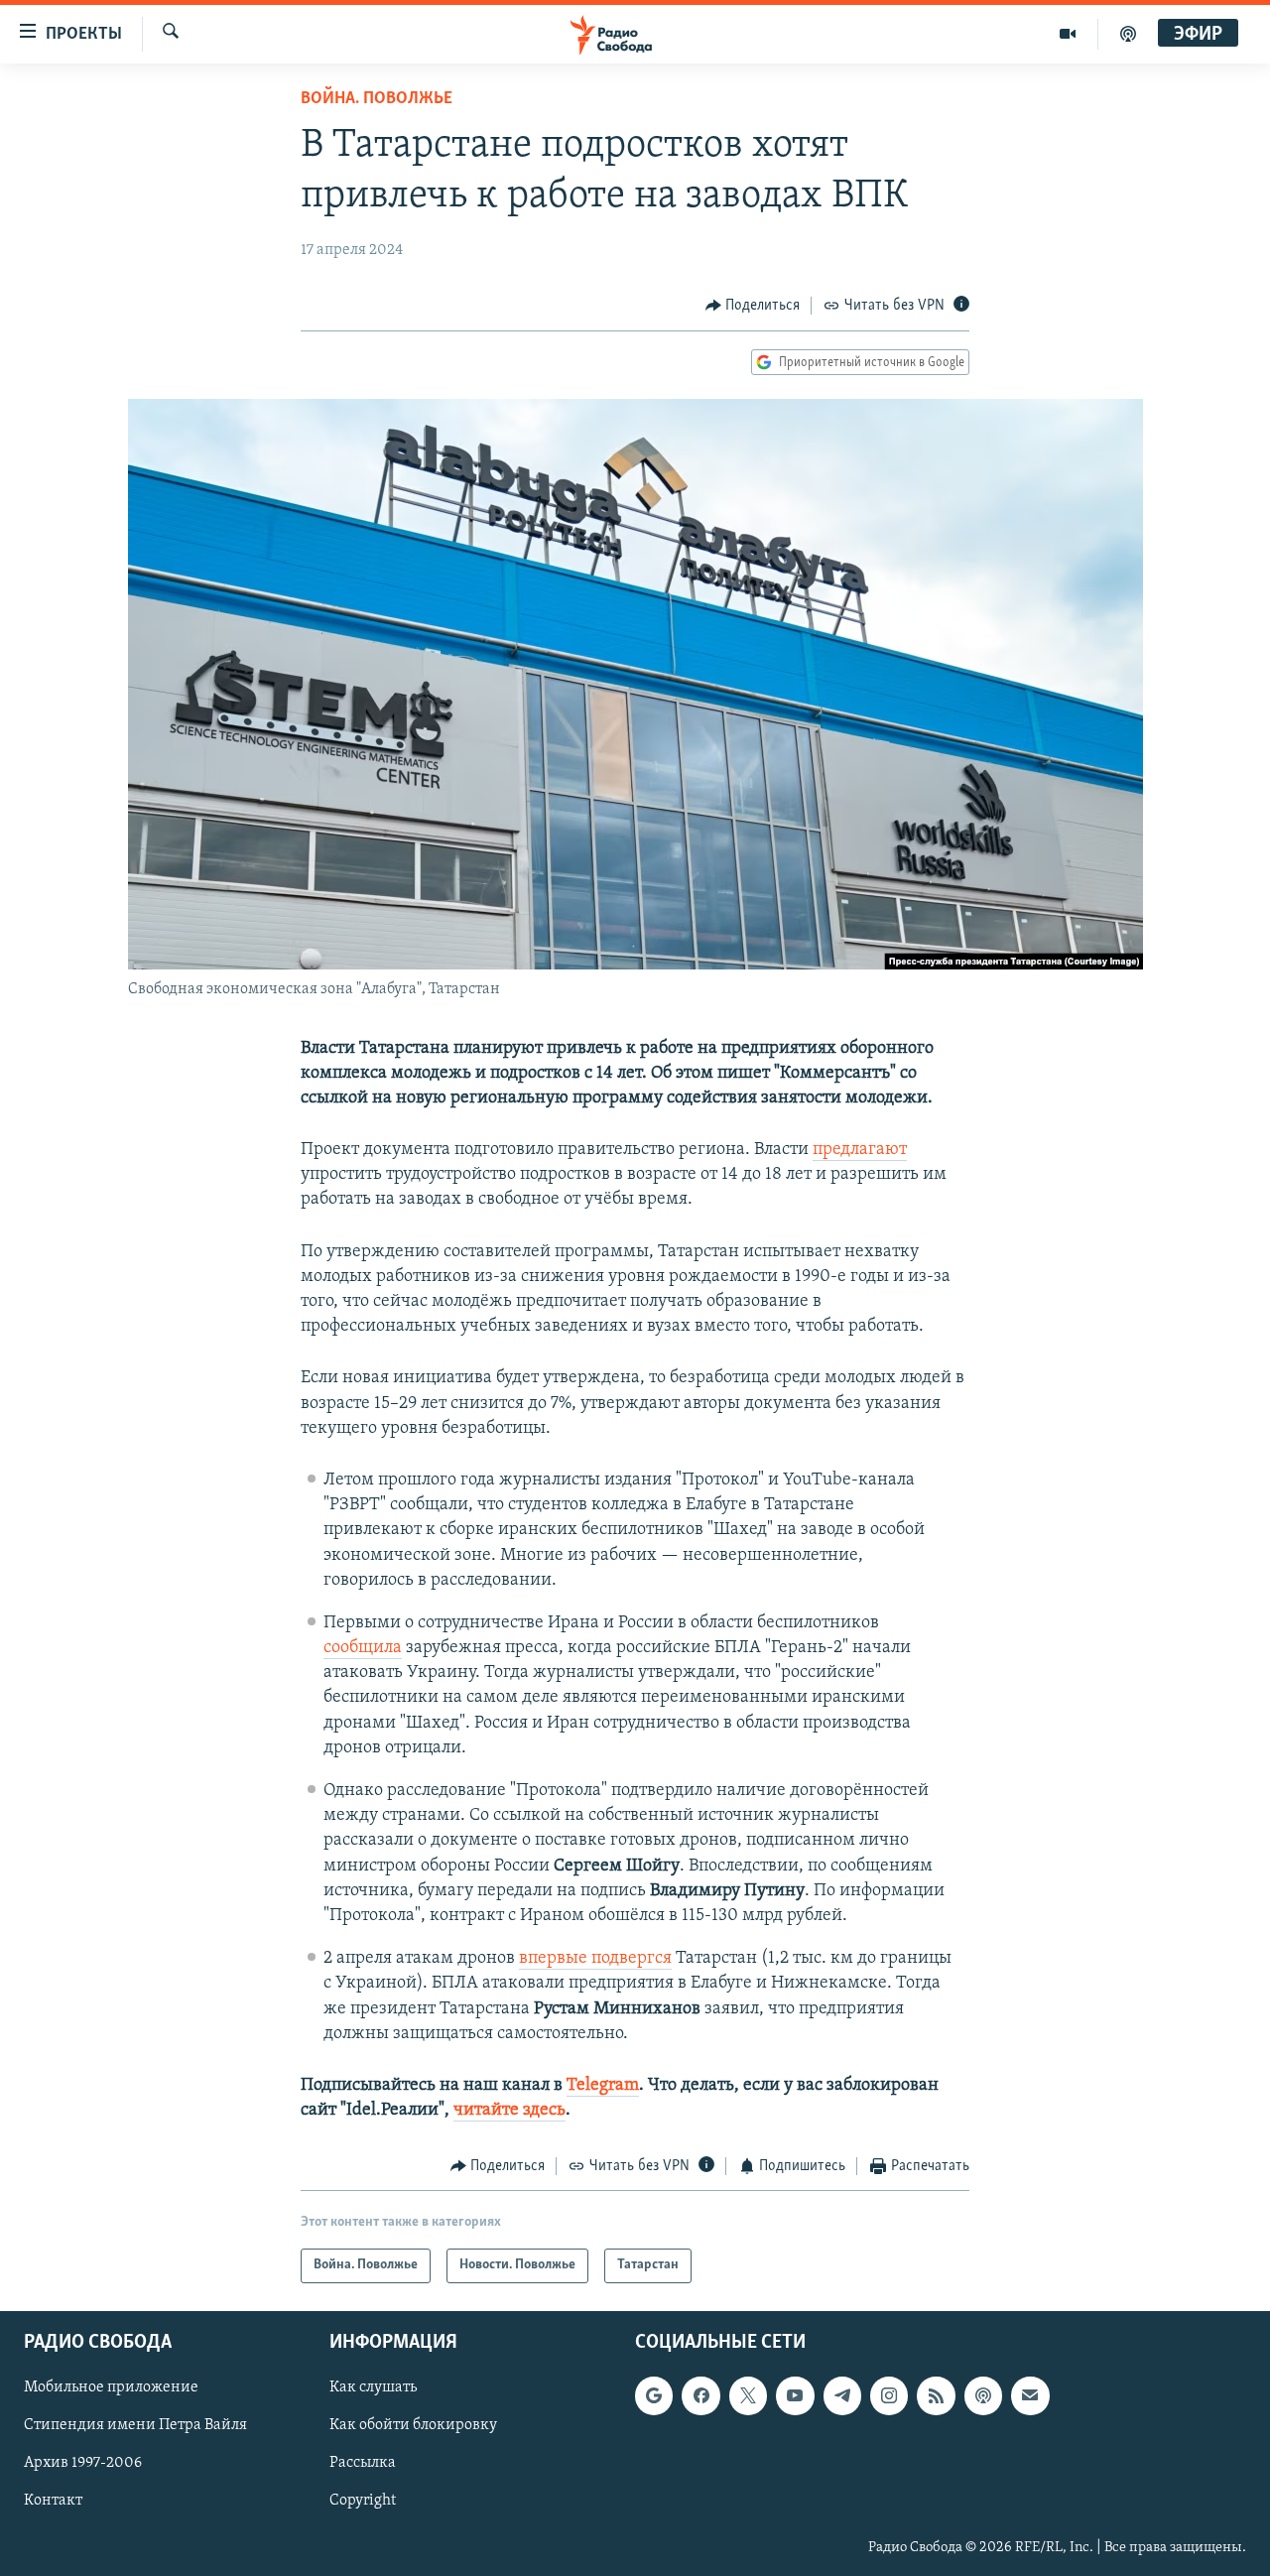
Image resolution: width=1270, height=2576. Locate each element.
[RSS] (936, 2395)
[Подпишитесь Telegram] (842, 2395)
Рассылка (363, 2463)
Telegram (603, 2086)
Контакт (53, 2501)
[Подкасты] (983, 2395)
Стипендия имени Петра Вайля (135, 2425)
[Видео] (1068, 34)
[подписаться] (1030, 2395)
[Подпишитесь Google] (654, 2395)
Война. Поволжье (377, 99)
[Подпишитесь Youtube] (795, 2395)
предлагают (860, 1150)
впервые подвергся (595, 1959)
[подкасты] (1128, 34)
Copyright (363, 2501)
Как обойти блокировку (413, 2425)
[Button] (753, 306)
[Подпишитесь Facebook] (700, 2395)
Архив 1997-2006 (83, 2463)
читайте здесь (509, 2111)
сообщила (363, 1648)
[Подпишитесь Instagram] (889, 2395)
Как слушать (373, 2387)
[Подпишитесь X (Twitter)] (748, 2395)
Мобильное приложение (111, 2387)
